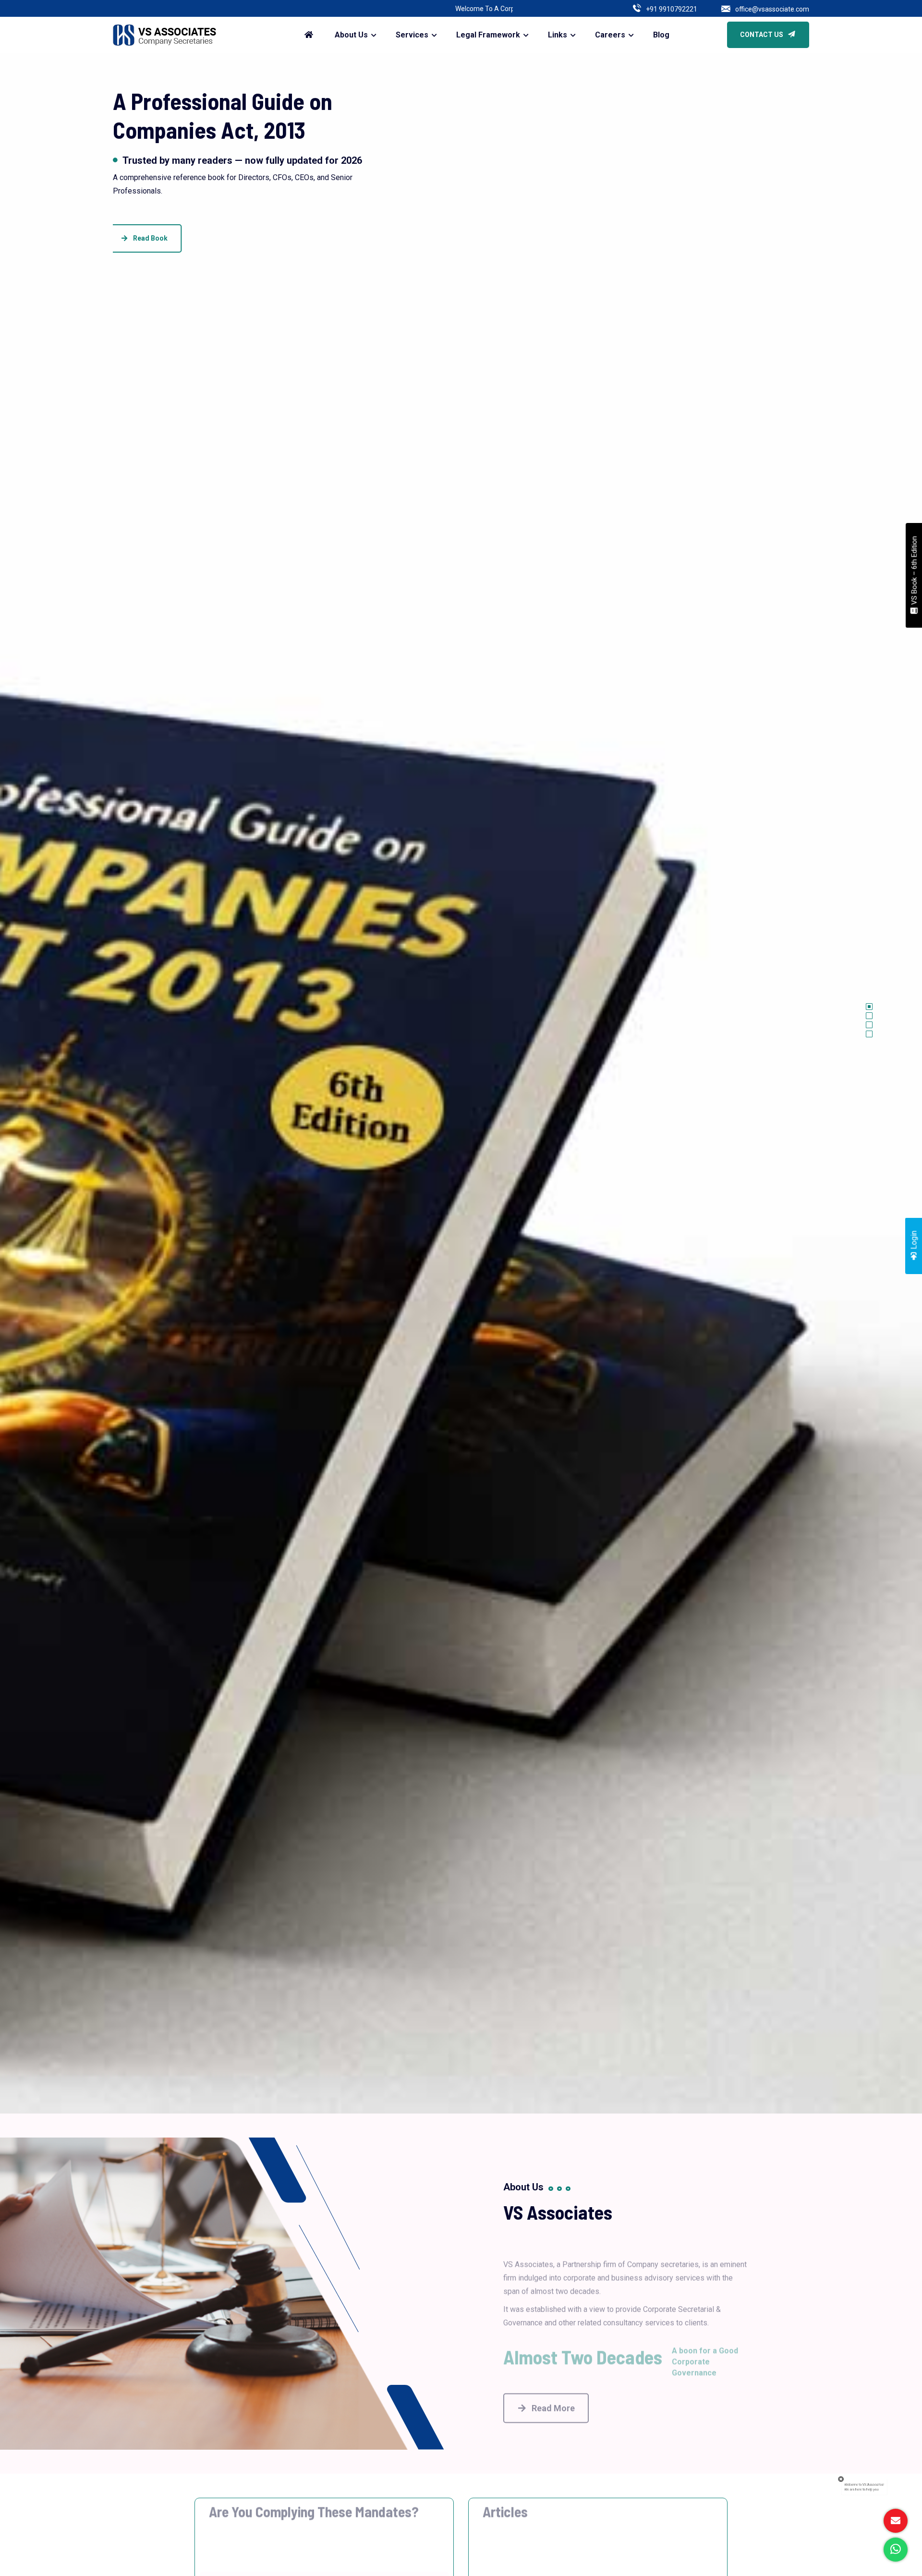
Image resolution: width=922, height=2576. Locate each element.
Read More (553, 2391)
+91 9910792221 (672, 9)
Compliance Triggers (249, 2535)
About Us (351, 35)
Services (412, 35)
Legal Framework (488, 35)
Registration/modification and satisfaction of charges (584, 2535)
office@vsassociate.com (772, 9)
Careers (610, 35)
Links (558, 35)
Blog (661, 35)
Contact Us (762, 35)
